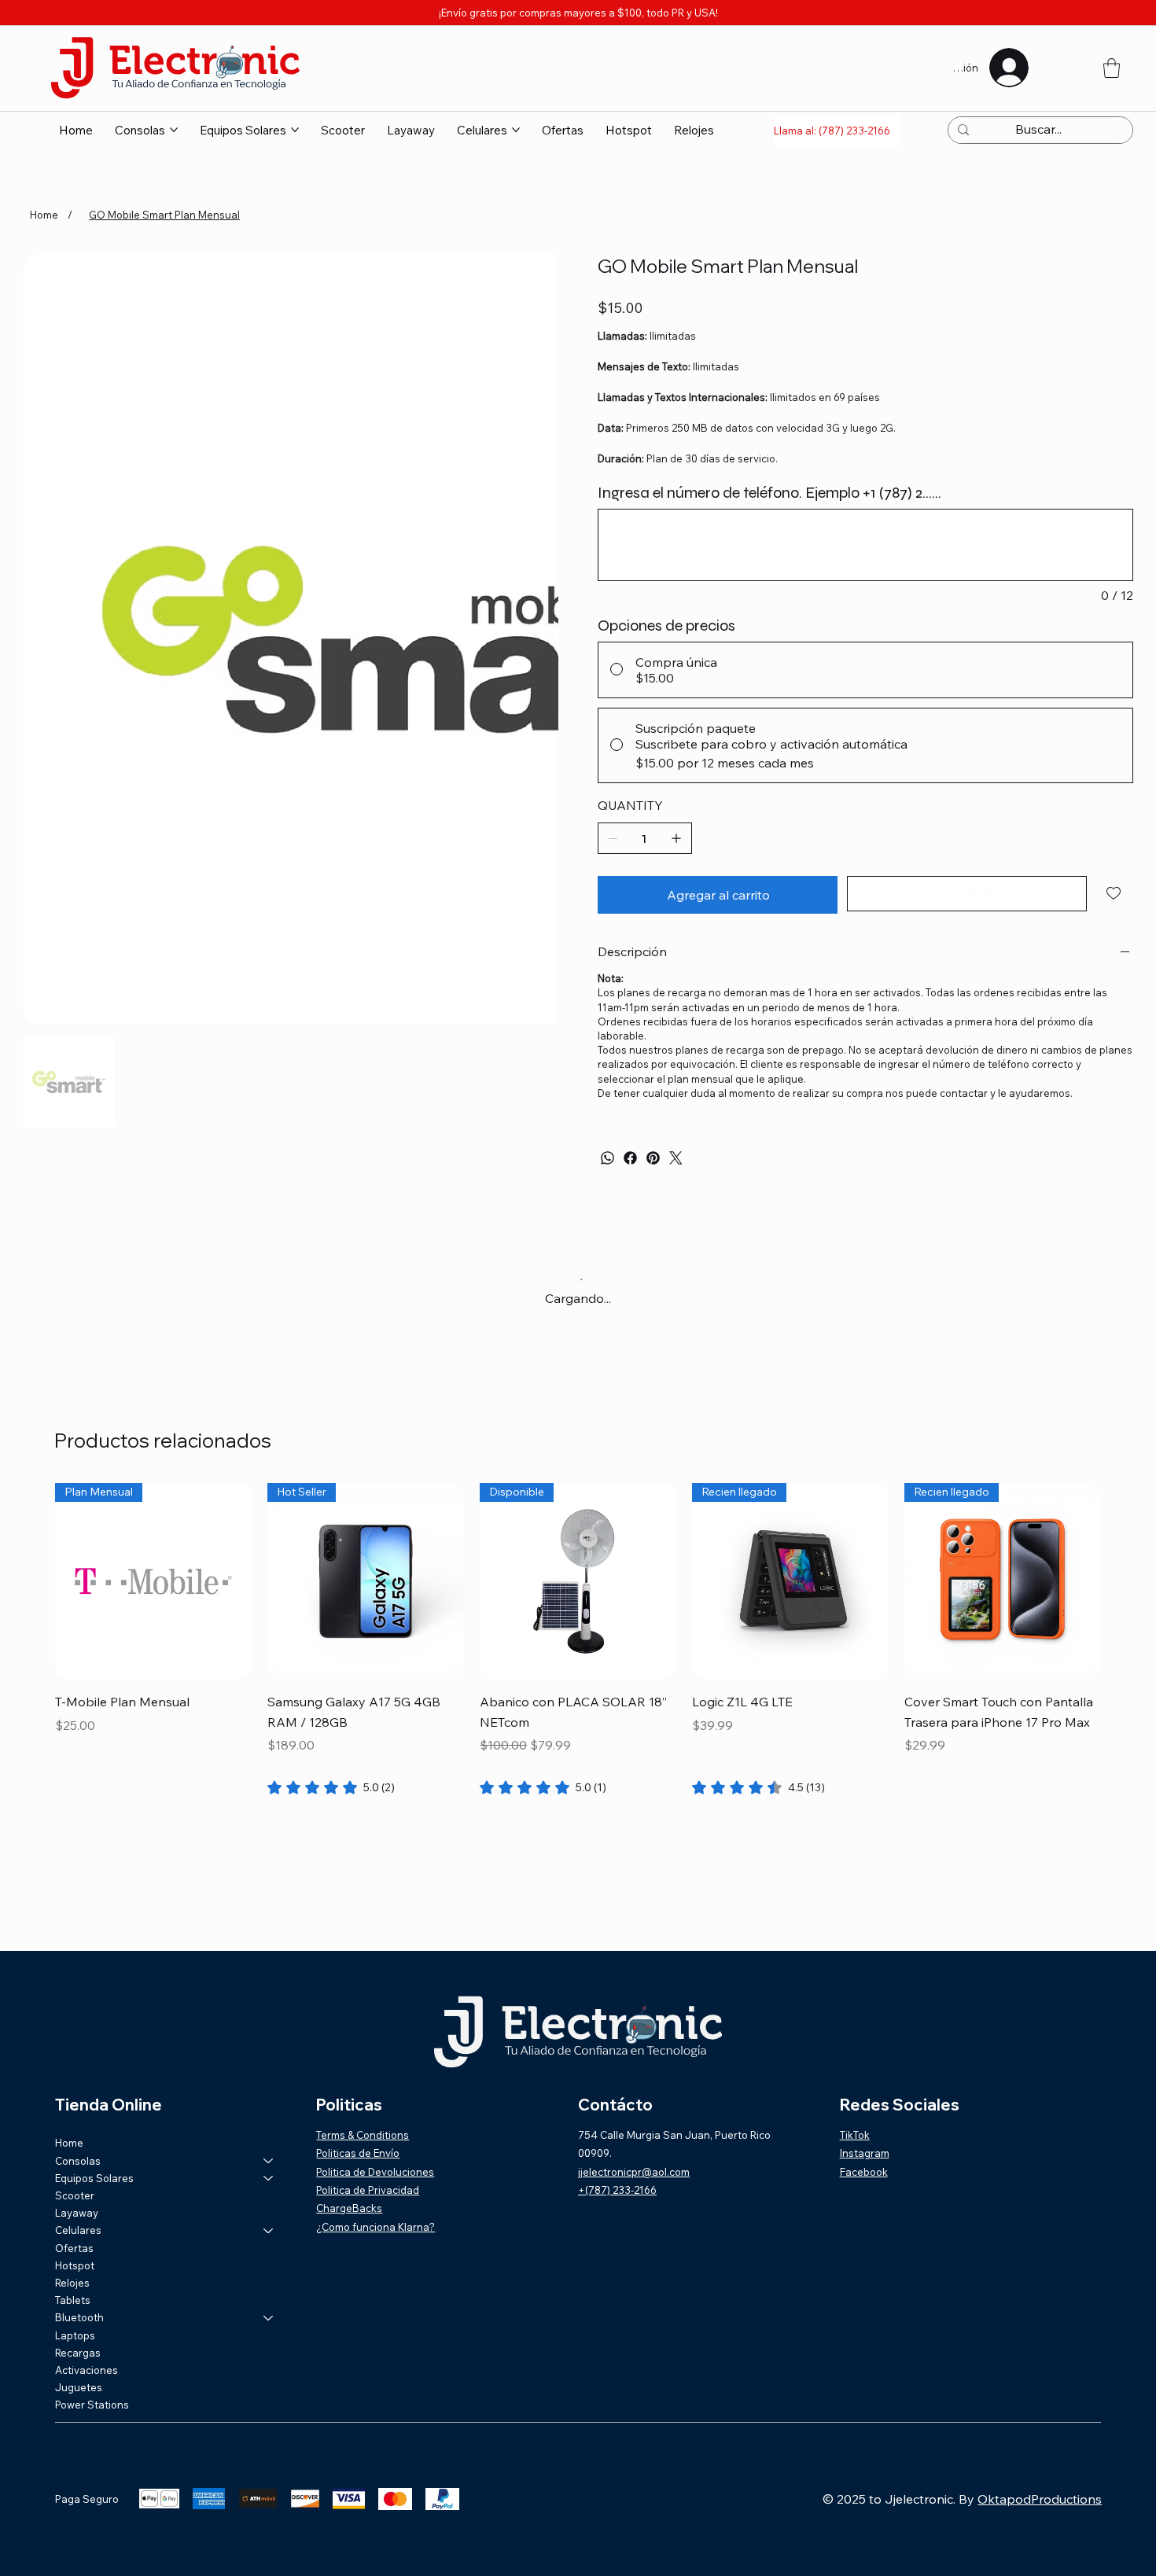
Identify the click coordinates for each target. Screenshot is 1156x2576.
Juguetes (79, 2387)
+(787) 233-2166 (617, 2190)
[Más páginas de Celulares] (516, 130)
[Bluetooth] (269, 2317)
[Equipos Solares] (269, 2178)
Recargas (78, 2353)
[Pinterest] (653, 1158)
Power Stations (92, 2405)
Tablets (73, 2300)
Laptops (75, 2335)
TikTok (855, 2135)
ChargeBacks (349, 2208)
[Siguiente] (1124, 1581)
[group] (578, 1640)
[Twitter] (676, 1158)
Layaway (77, 2213)
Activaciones (87, 2370)
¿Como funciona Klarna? (376, 2227)
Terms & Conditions (363, 2135)
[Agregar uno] (676, 838)
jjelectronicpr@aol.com (634, 2172)
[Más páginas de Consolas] (174, 130)
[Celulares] (269, 2230)
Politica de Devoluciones (375, 2172)
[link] (331, 1787)
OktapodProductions (1040, 2499)
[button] (1112, 68)
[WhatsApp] (607, 1158)
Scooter (75, 2195)
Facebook (864, 2172)
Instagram (865, 2153)
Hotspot (75, 2265)
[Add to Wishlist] (1115, 893)
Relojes (72, 2283)
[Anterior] (32, 1581)
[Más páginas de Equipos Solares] (295, 130)
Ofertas (74, 2248)
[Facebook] (630, 1158)
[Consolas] (269, 2161)
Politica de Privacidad (368, 2190)
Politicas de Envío (358, 2153)
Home (69, 2143)
